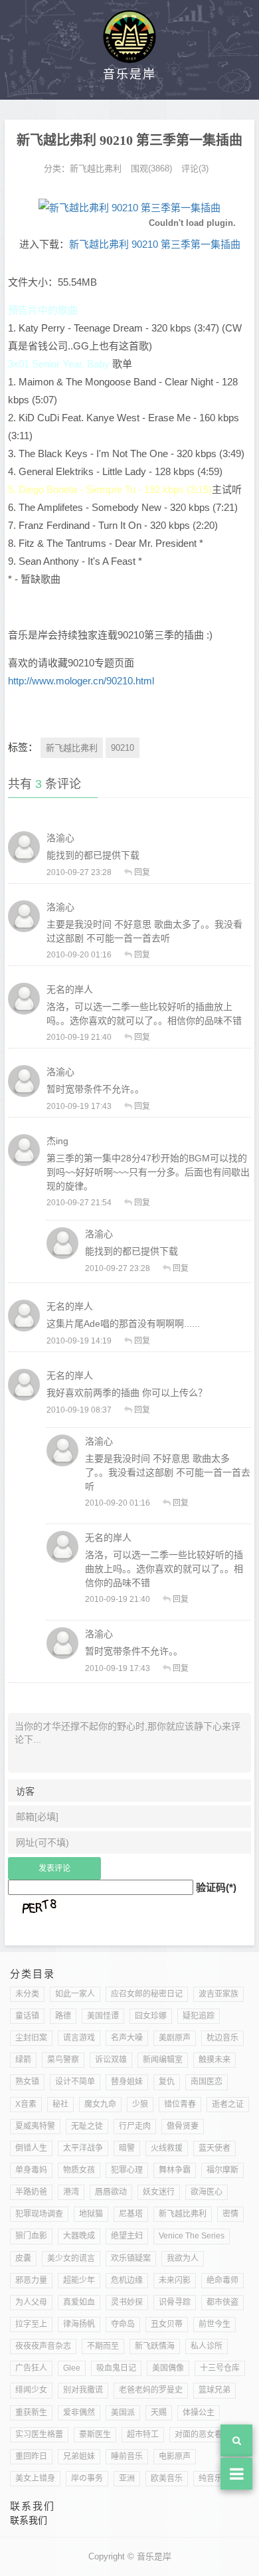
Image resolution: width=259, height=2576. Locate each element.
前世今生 (215, 2324)
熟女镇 (27, 2082)
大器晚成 (79, 2236)
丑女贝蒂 (167, 2324)
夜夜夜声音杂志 (43, 2346)
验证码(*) (216, 1887)
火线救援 (167, 2148)
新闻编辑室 (163, 2060)
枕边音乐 (222, 2038)
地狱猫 (91, 2214)
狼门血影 (31, 2236)
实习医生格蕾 (39, 2434)
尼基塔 (131, 2214)
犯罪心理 (127, 2170)
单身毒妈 (31, 2170)
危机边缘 (127, 2280)
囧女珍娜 (151, 2016)
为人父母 (31, 2302)
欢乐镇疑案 (131, 2258)
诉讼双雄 (111, 2060)
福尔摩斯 (222, 2170)
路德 (63, 2016)
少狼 (140, 2104)
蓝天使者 (215, 2148)
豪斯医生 (95, 2434)
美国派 (123, 2413)
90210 (123, 748)
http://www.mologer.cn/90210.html (81, 681)
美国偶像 (168, 2368)
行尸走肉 (135, 2126)
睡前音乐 (127, 2456)
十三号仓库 (220, 2368)
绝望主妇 (127, 2236)
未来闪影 (175, 2280)
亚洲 (127, 2478)
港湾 (71, 2192)
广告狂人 (31, 2368)
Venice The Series (192, 2236)
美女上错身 (35, 2478)
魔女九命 (100, 2104)
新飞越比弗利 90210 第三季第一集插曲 (155, 244)
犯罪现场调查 (39, 2214)
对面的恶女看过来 (207, 2434)
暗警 (127, 2148)
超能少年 (79, 2280)
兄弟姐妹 (79, 2456)
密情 (230, 2214)
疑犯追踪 (199, 2016)
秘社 (60, 2104)
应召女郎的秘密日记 (147, 1994)
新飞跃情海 (155, 2346)
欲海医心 (207, 2192)
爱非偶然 (79, 2413)
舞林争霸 (175, 2170)
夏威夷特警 (35, 2126)
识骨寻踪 (175, 2302)
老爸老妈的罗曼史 (151, 2390)
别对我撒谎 (83, 2390)
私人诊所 (207, 2346)
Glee (72, 2368)
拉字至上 (31, 2324)
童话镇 (27, 2016)
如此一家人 (75, 1994)
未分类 (27, 1994)
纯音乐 (211, 2478)
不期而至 (103, 2346)
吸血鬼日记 (116, 2368)
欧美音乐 (167, 2478)
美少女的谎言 (71, 2258)
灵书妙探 (127, 2302)
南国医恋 (207, 2082)
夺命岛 (123, 2324)
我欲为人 (183, 2258)
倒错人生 (31, 2148)
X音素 (26, 2104)
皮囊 (23, 2258)
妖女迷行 (159, 2192)
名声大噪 (127, 2038)
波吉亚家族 (218, 1994)
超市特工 (143, 2434)
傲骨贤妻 (183, 2126)
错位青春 (180, 2104)
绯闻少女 (31, 2390)
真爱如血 (79, 2302)
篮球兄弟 (215, 2390)
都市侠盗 (222, 2302)
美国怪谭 (103, 2016)
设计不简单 (75, 2082)
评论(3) (195, 168)
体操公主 (199, 2413)
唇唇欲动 (111, 2192)
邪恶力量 (31, 2280)
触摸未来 (215, 2060)
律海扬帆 (79, 2324)
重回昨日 (31, 2456)
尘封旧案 (31, 2038)
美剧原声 (175, 2038)
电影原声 (175, 2456)
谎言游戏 (79, 2038)
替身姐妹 (127, 2082)
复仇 (167, 2082)
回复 (142, 872)
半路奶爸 (31, 2192)
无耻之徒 (87, 2126)
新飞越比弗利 (96, 168)
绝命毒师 (222, 2280)
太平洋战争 (83, 2148)
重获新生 (31, 2413)
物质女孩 (79, 2170)
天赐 (159, 2413)
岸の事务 (87, 2478)
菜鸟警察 (63, 2060)
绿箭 (23, 2060)
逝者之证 (228, 2104)
